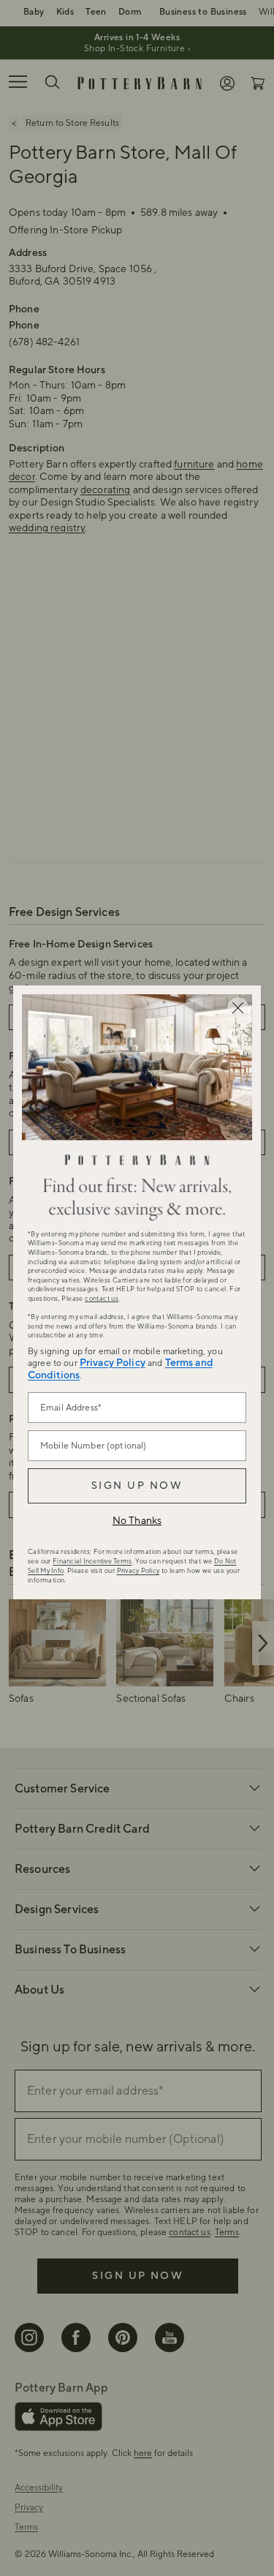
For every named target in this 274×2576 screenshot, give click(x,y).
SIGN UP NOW (137, 1486)
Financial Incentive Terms (92, 1561)
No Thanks (137, 1521)
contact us (102, 1299)
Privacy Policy (113, 1363)
